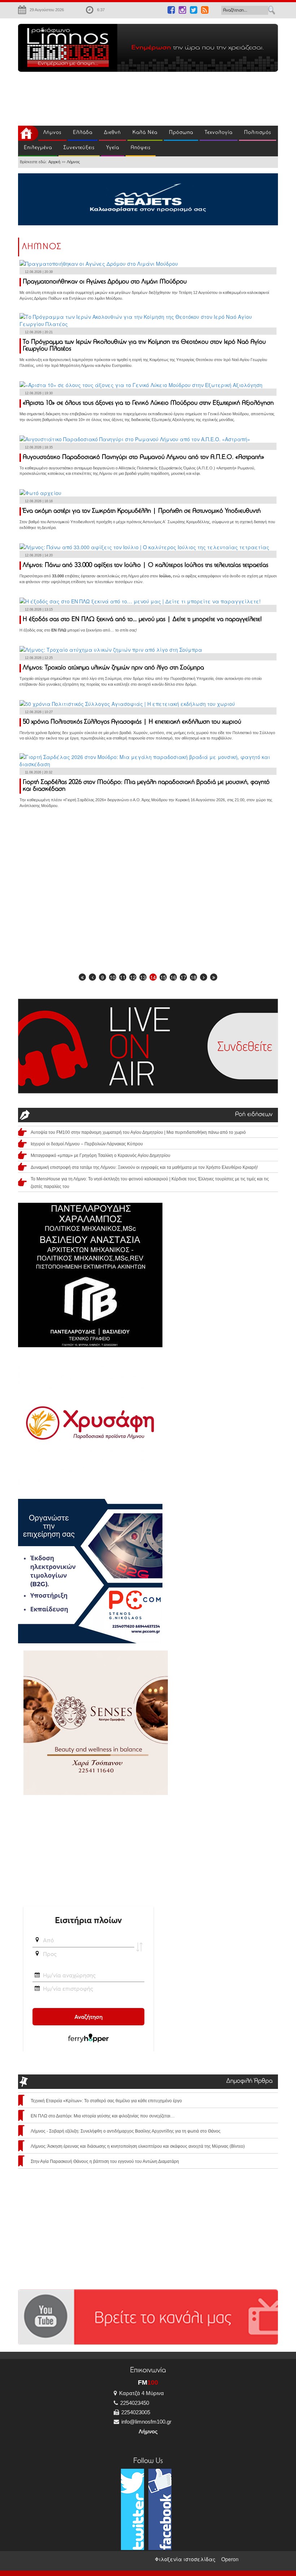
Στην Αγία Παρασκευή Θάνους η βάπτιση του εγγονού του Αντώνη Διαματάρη (105, 2161)
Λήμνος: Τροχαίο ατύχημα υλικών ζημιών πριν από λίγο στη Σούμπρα (113, 668)
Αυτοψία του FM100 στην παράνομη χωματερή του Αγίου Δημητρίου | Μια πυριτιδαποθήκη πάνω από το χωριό (138, 1132)
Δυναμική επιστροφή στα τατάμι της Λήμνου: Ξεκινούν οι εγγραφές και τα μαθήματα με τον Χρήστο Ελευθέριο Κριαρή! (144, 1167)
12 (133, 977)
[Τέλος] (214, 977)
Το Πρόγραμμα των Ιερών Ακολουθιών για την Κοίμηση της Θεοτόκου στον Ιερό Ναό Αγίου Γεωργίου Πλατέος (144, 346)
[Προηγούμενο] (92, 977)
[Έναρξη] (82, 977)
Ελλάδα (83, 133)
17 (183, 977)
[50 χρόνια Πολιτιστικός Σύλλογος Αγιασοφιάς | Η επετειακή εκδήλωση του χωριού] (127, 703)
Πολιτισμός (258, 133)
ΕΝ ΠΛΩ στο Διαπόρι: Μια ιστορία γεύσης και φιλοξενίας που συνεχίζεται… (103, 2116)
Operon (230, 2559)
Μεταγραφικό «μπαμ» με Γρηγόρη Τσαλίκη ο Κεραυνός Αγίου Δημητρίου (101, 1155)
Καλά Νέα (145, 133)
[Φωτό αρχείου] (40, 492)
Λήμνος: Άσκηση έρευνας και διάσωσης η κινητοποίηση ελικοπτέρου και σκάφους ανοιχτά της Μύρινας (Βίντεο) (138, 2146)
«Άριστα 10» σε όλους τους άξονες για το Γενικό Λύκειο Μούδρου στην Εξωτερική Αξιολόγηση (148, 403)
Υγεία (113, 148)
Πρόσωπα (181, 133)
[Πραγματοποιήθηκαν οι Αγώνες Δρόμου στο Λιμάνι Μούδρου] (99, 263)
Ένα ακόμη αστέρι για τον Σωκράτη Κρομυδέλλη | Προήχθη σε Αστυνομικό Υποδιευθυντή (142, 511)
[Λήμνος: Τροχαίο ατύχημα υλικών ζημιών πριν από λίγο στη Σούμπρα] (111, 649)
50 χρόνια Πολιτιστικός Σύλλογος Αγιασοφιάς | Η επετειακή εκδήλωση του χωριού (132, 722)
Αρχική (54, 162)
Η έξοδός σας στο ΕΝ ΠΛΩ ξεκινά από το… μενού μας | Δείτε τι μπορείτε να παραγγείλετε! (142, 620)
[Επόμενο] (204, 977)
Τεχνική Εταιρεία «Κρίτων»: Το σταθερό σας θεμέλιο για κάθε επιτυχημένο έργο (106, 2101)
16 (173, 977)
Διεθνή (112, 133)
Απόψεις (141, 148)
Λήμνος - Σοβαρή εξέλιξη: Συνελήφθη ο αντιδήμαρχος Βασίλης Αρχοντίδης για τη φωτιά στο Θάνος (126, 2131)
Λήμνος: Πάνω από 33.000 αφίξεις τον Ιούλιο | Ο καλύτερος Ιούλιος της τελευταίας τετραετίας (145, 565)
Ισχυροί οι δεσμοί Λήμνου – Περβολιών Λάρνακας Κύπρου (87, 1144)
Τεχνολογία (219, 133)
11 (123, 977)
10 (113, 977)
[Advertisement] (117, 97)
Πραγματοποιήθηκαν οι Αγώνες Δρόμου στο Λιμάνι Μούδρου (105, 282)
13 (143, 977)
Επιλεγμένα (38, 148)
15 (163, 977)
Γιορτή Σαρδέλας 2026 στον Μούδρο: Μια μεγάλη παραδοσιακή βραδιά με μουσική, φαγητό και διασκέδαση (146, 786)
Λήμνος (52, 133)
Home (28, 133)
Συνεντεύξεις (79, 148)
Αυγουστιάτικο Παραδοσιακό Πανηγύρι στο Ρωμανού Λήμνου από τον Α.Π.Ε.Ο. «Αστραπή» (143, 457)
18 (193, 977)
